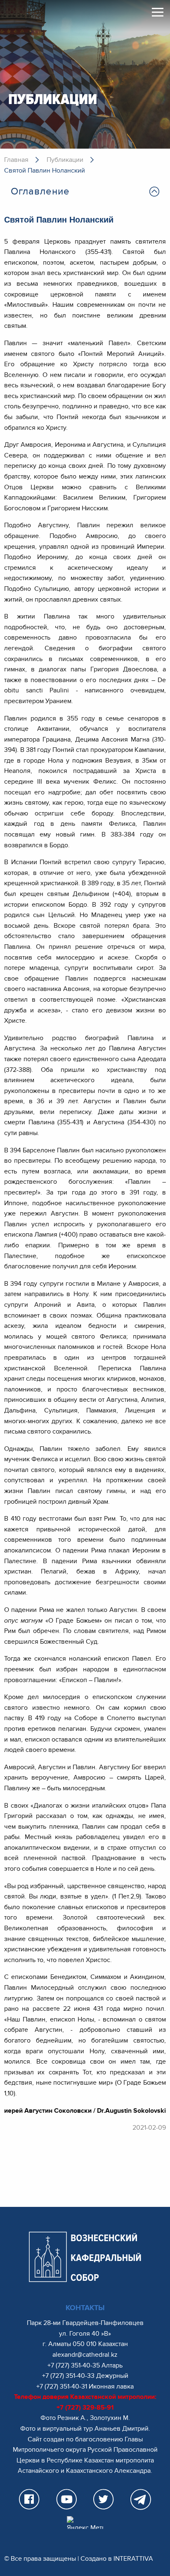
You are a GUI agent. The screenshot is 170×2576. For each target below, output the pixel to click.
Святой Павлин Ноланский (45, 171)
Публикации (65, 160)
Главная (16, 160)
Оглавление (40, 191)
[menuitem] (85, 192)
